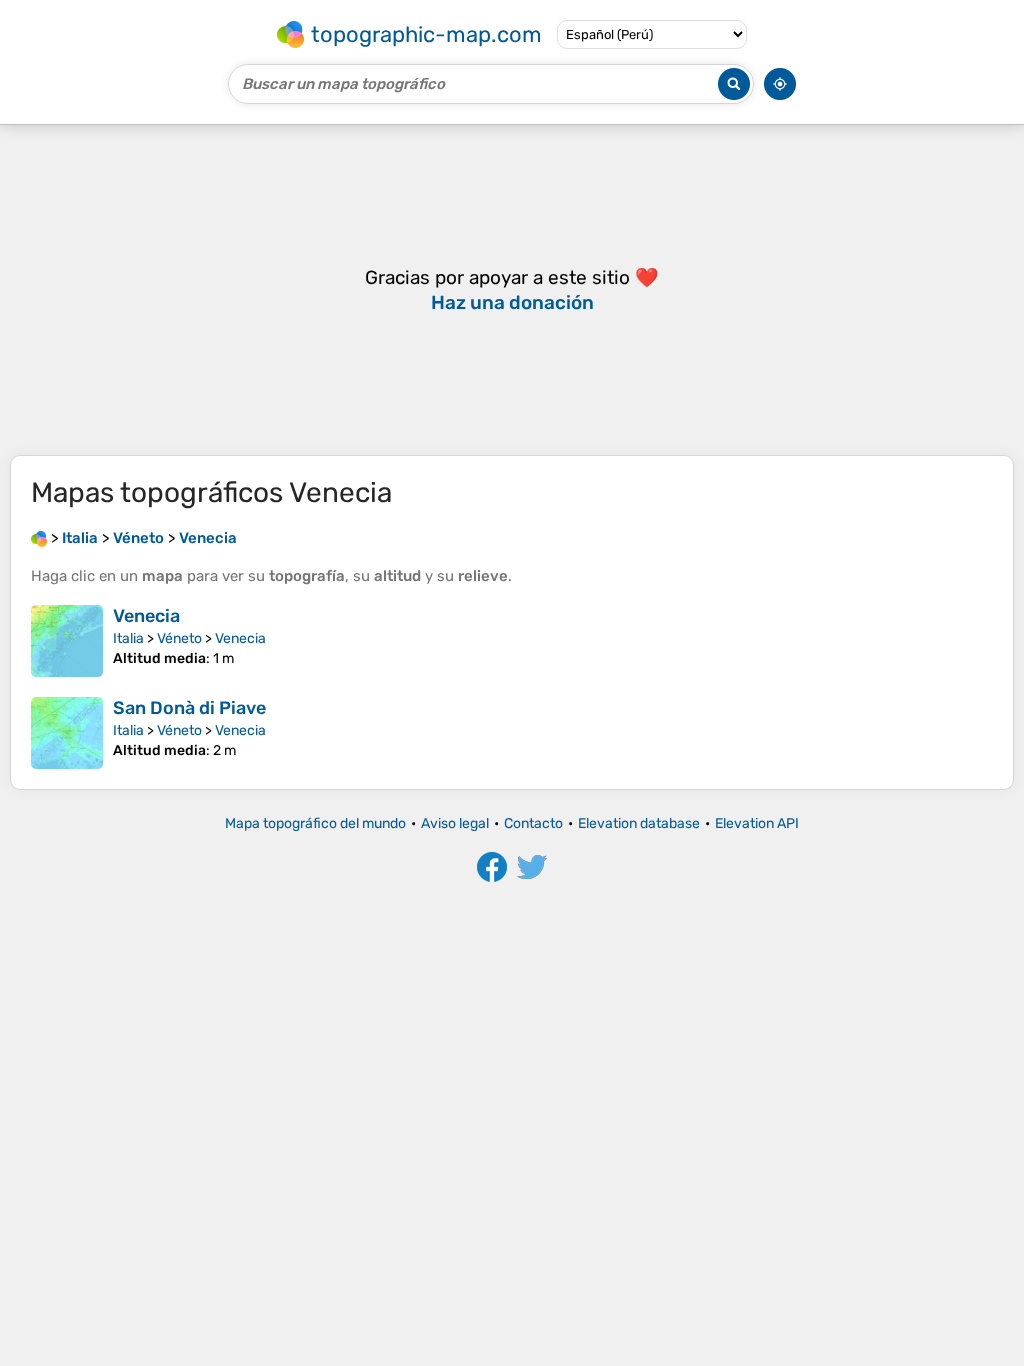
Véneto (179, 638)
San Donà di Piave (189, 708)
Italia (128, 638)
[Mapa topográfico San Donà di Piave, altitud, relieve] (67, 733)
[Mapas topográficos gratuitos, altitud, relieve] (39, 538)
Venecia (146, 616)
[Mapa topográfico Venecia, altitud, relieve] (67, 641)
